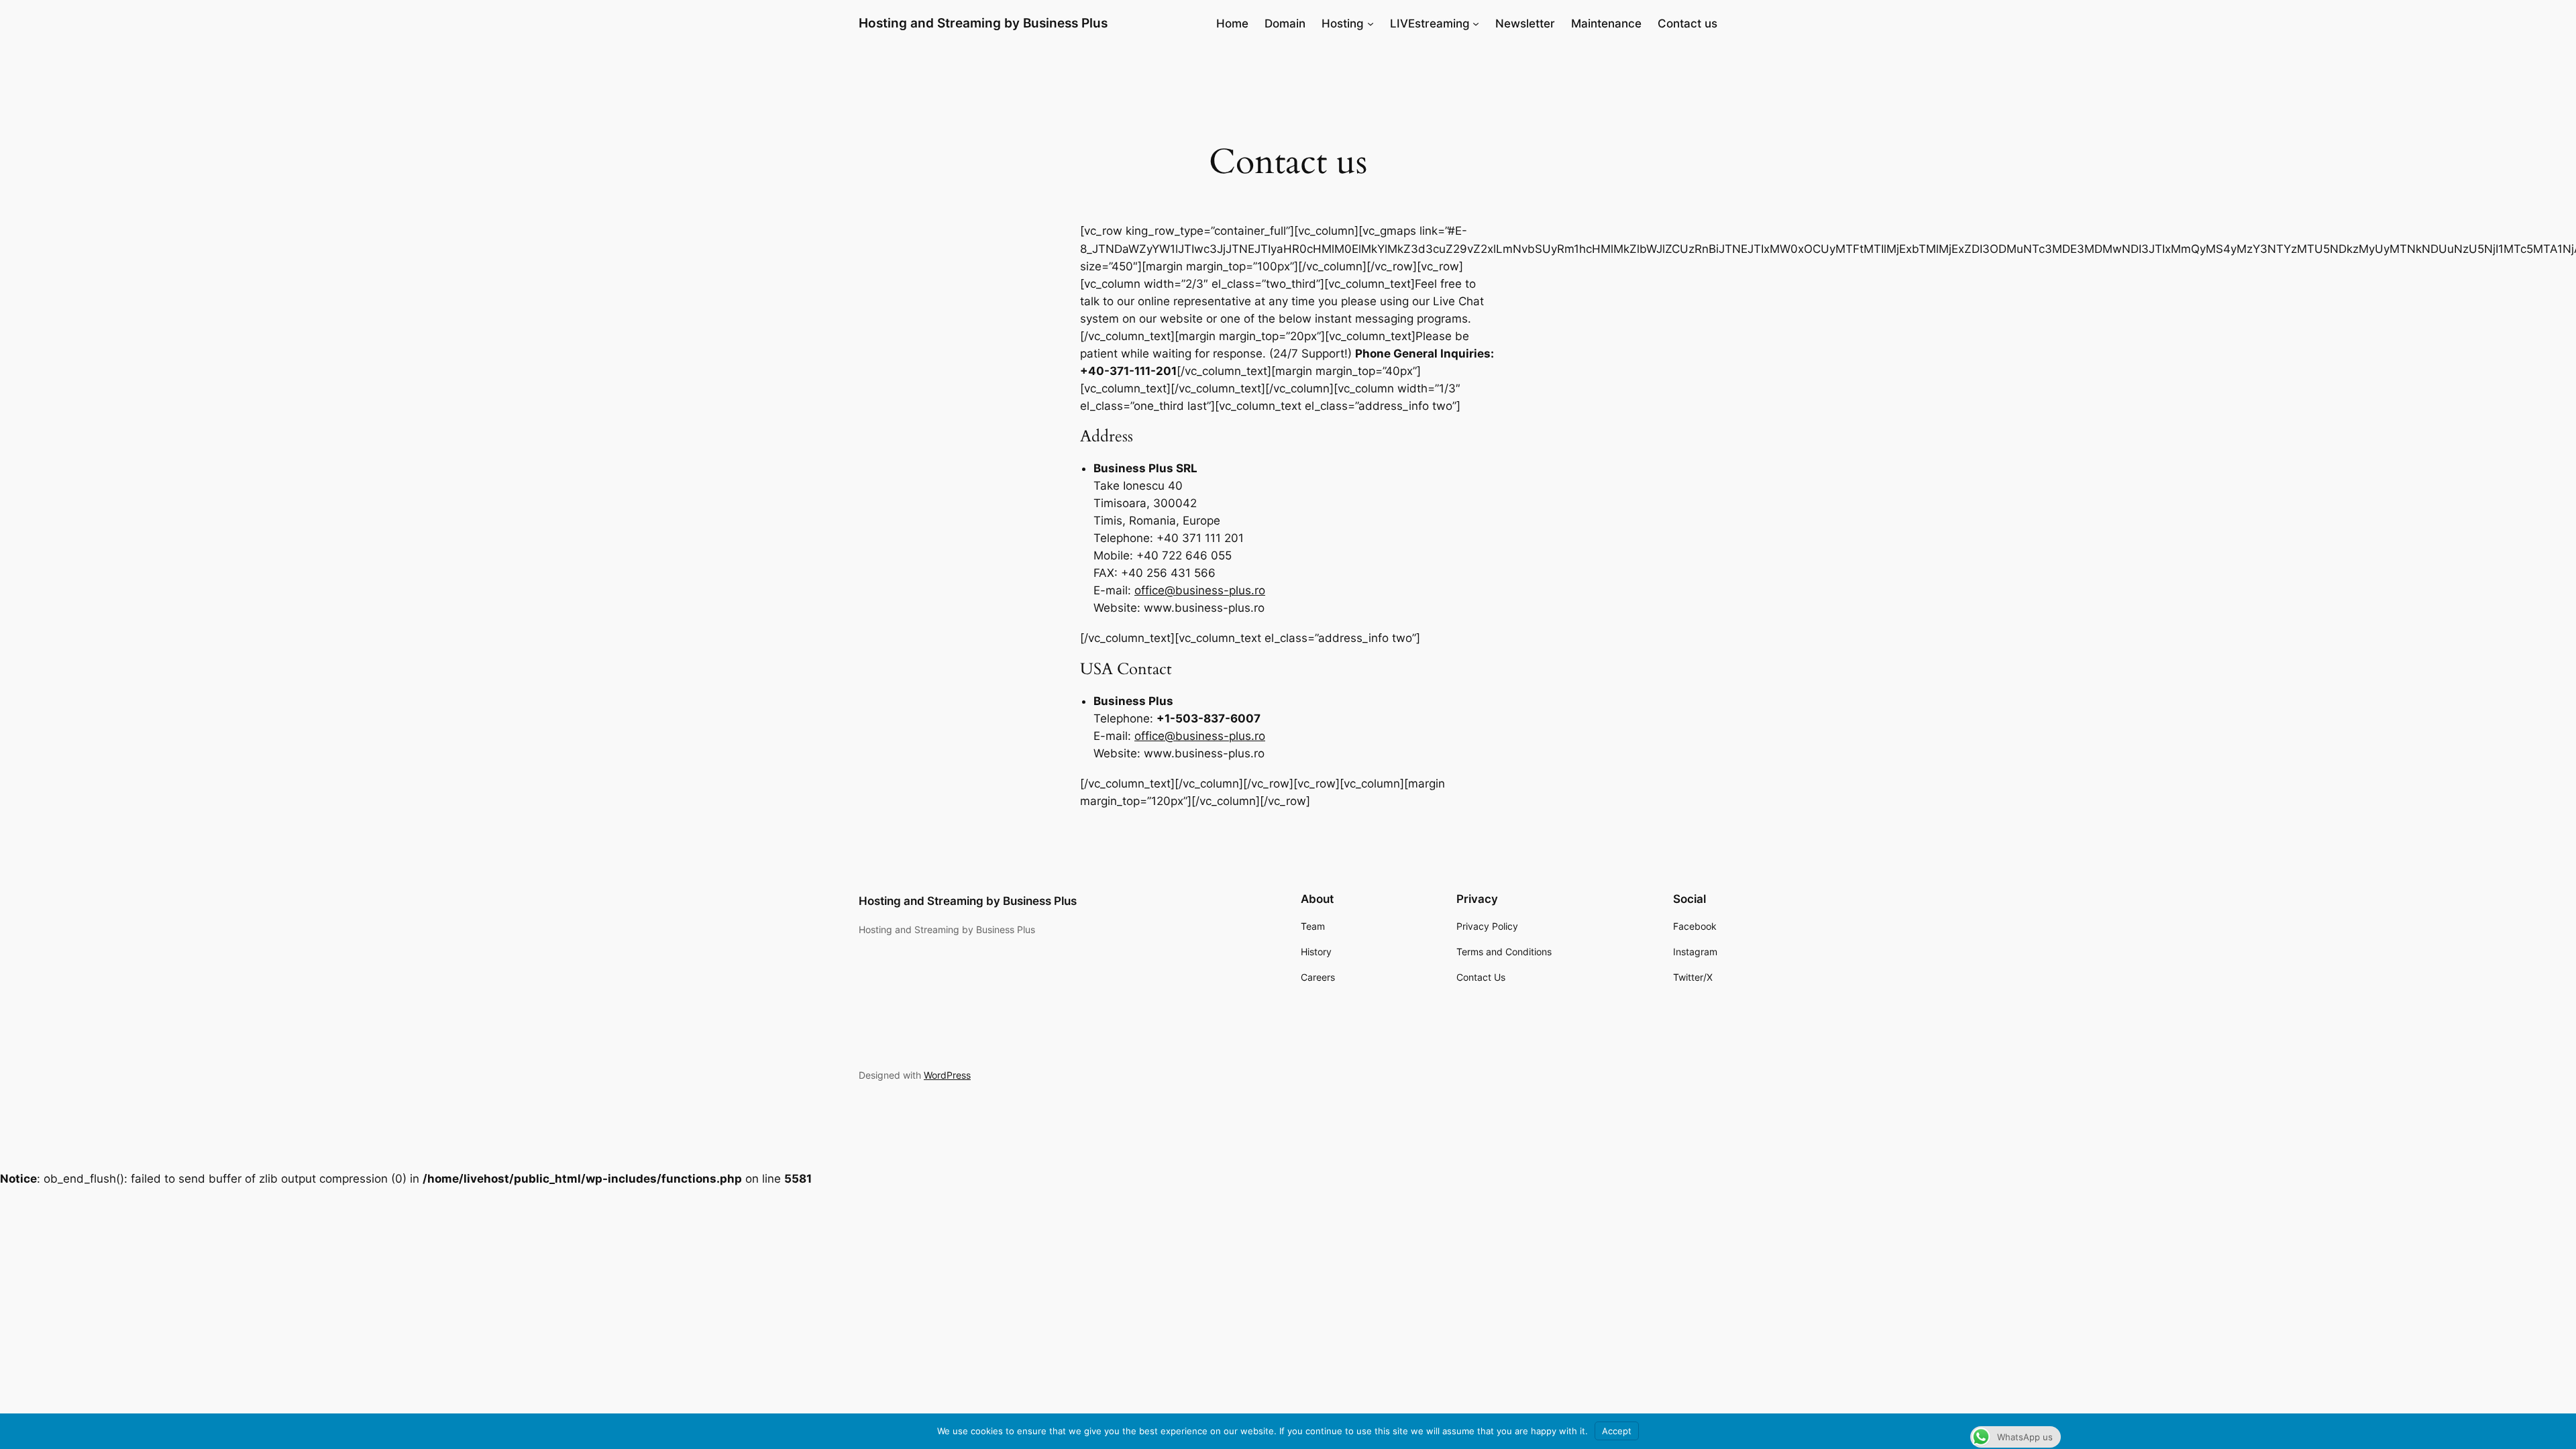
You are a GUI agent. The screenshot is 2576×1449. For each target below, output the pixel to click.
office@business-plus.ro (1200, 590)
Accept (1617, 1431)
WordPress (947, 1075)
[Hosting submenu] (1371, 23)
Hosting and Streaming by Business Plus (983, 23)
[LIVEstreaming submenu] (1476, 23)
